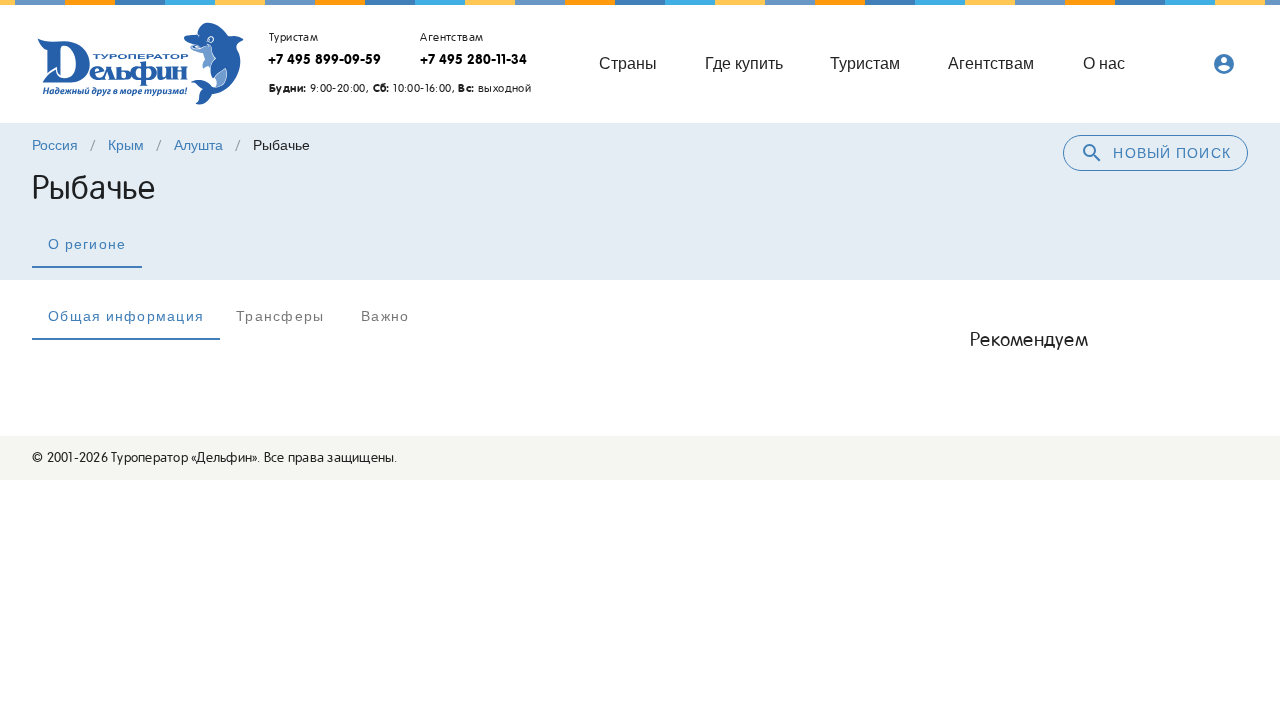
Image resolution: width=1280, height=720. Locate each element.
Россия (55, 145)
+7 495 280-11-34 (473, 59)
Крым (126, 145)
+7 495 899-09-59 (324, 59)
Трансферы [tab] (280, 316)
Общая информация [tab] (126, 316)
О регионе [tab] (87, 244)
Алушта (198, 145)
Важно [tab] (385, 316)
